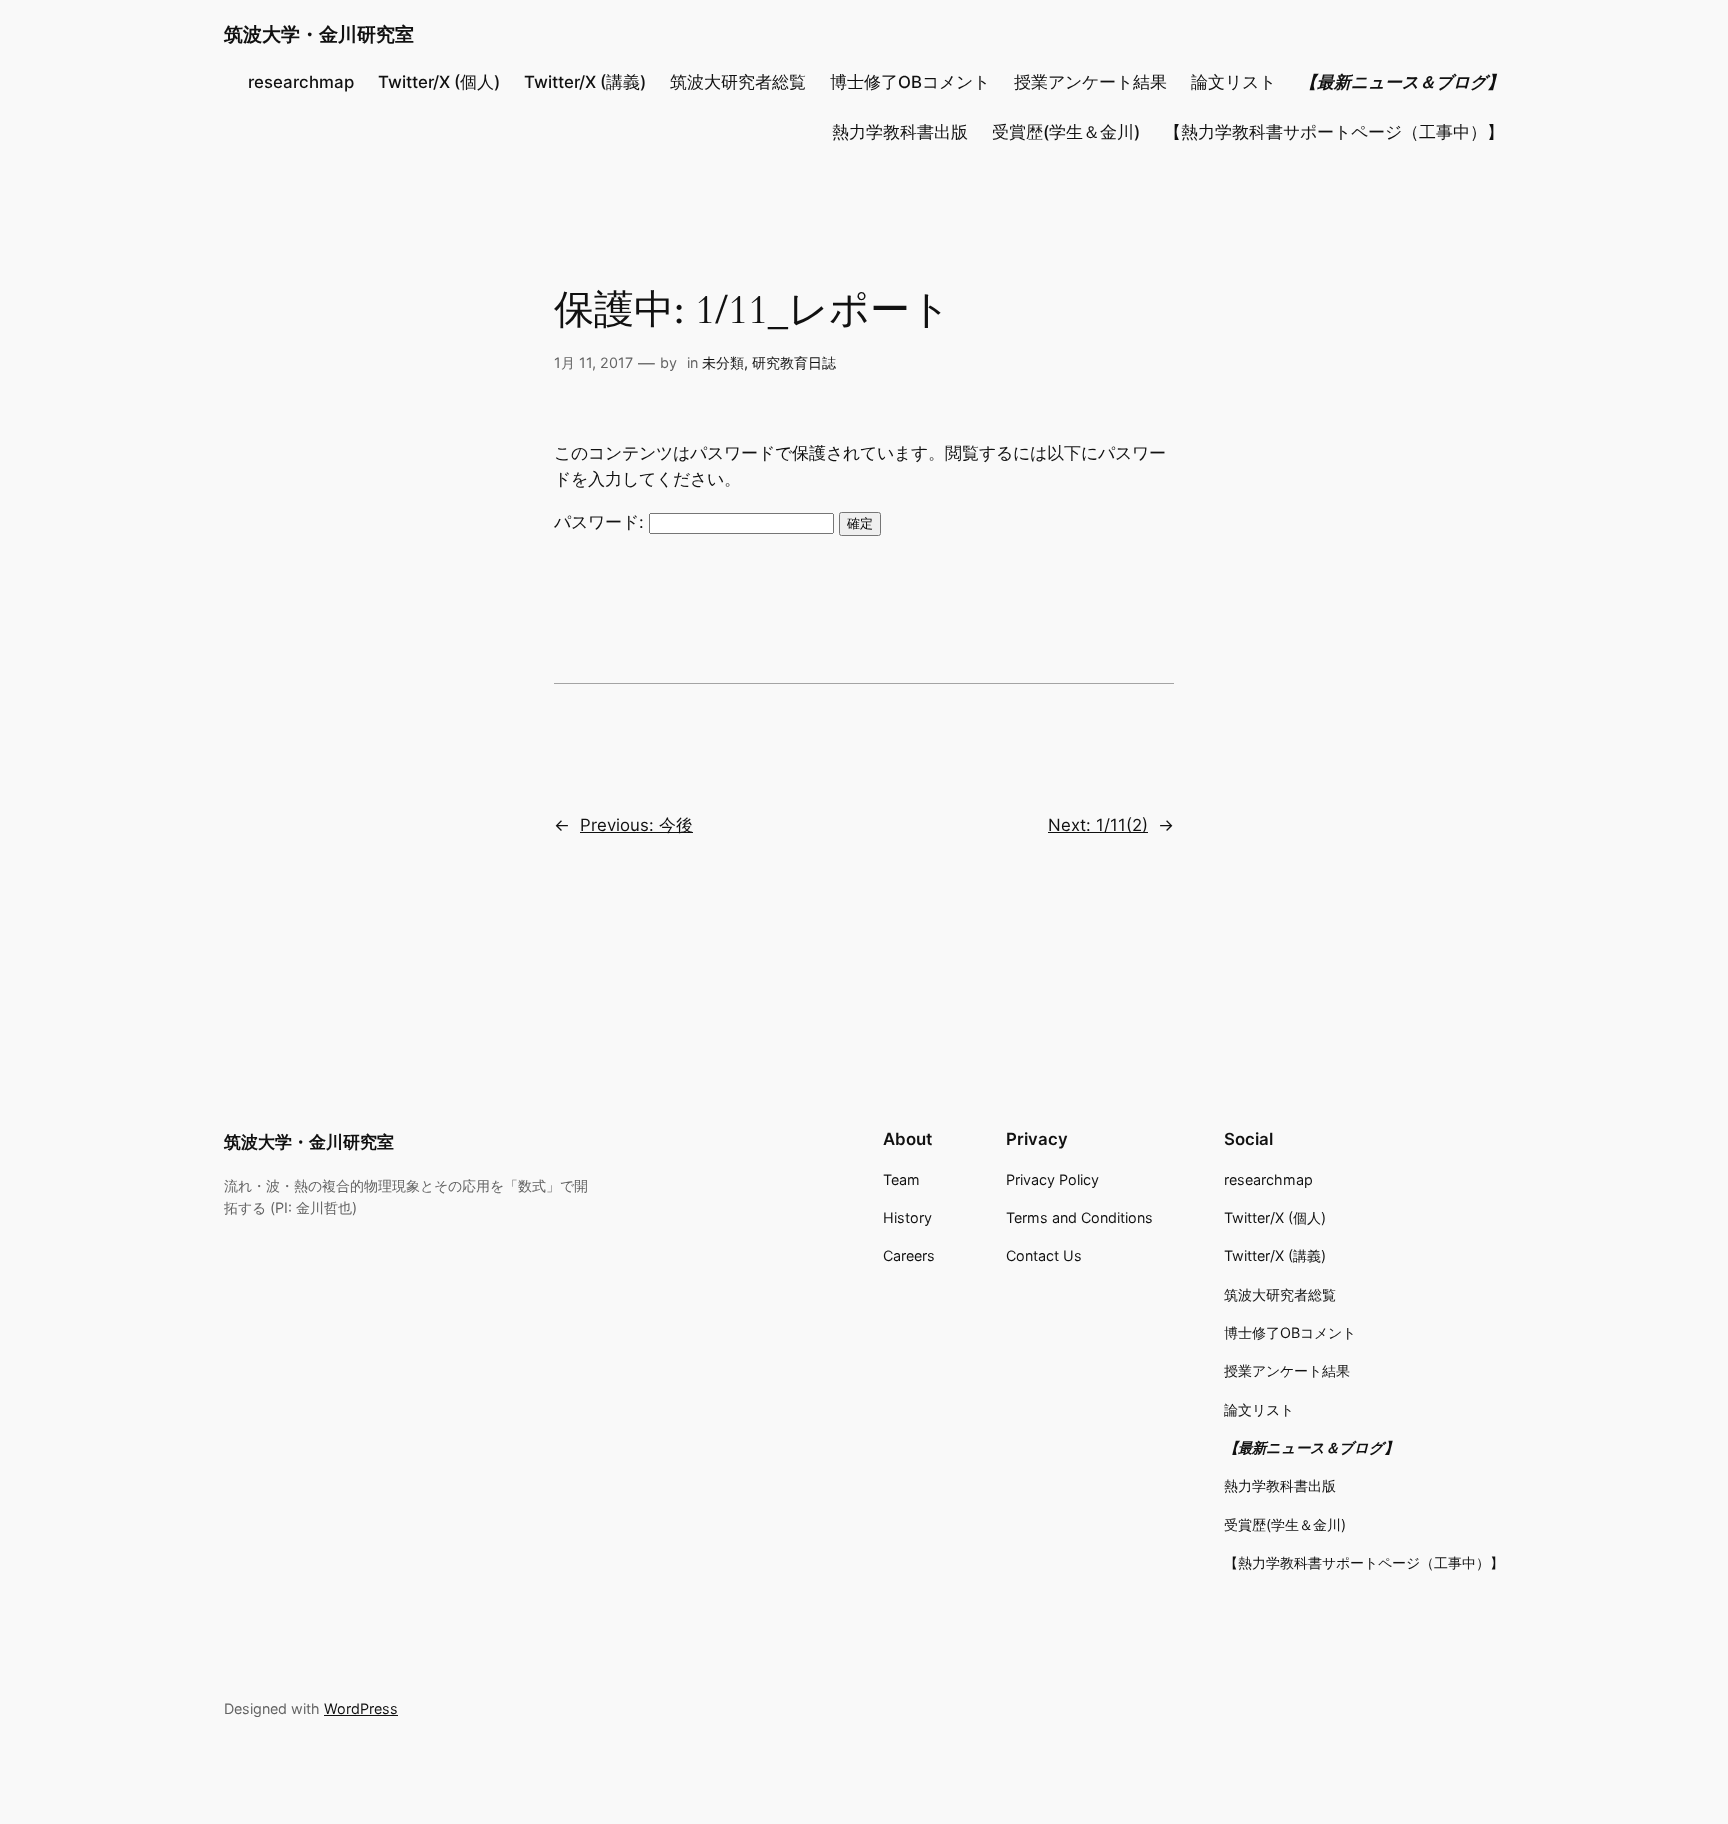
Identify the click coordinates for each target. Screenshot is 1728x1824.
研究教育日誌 (794, 362)
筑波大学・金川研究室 (319, 34)
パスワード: (601, 522)
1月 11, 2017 (593, 362)
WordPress (361, 1708)
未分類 (723, 362)
